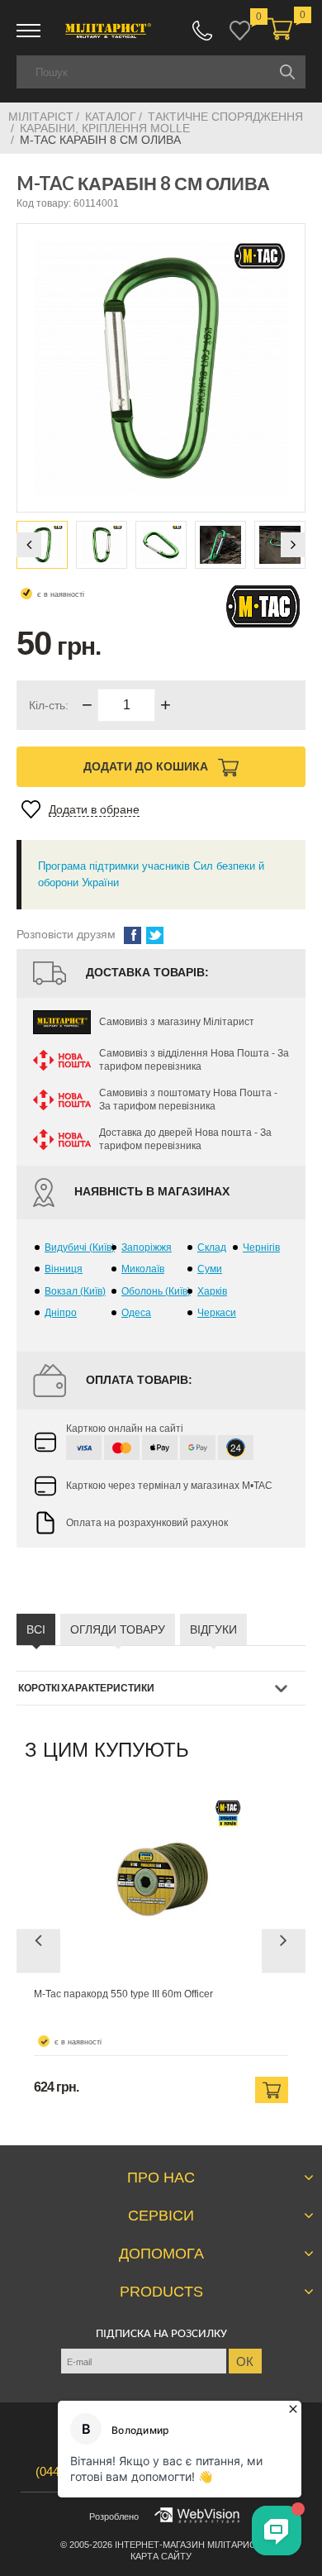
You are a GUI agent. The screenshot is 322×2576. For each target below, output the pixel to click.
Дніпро (61, 1313)
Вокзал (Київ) (75, 1291)
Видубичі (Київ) (80, 1247)
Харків (212, 1291)
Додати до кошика (147, 766)
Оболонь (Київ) (156, 1291)
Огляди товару (118, 1629)
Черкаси (217, 1313)
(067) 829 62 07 (202, 31)
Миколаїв (143, 1269)
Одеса (136, 1313)
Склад (212, 1247)
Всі (36, 1629)
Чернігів (261, 1247)
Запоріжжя (147, 1247)
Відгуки (213, 1629)
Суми (210, 1269)
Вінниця (64, 1269)
